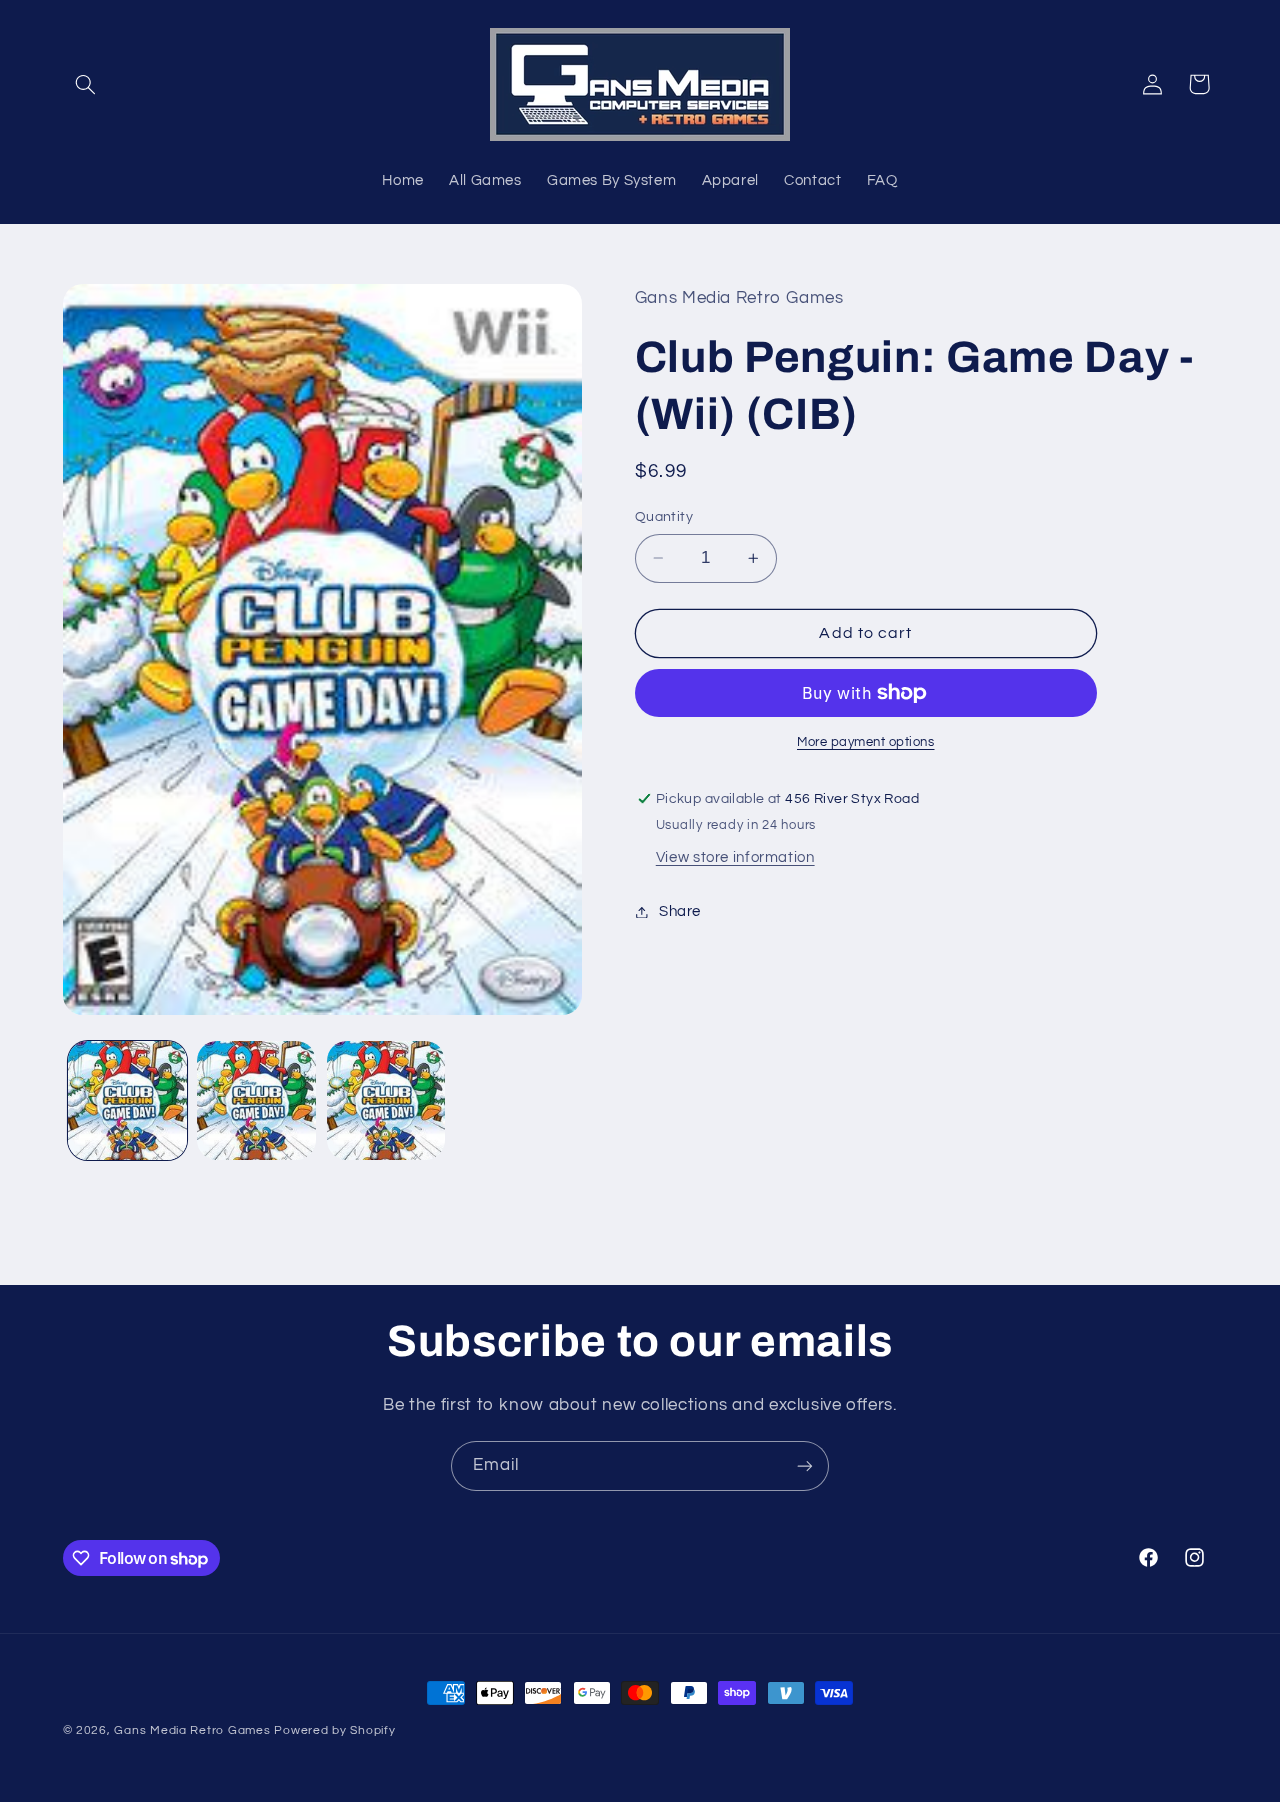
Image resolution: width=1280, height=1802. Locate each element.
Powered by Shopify (334, 1730)
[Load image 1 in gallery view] (127, 1100)
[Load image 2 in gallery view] (256, 1100)
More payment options (866, 742)
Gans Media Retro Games (192, 1730)
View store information (735, 857)
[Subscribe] (805, 1465)
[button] (86, 84)
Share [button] (680, 911)
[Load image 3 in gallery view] (386, 1100)
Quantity (664, 517)
